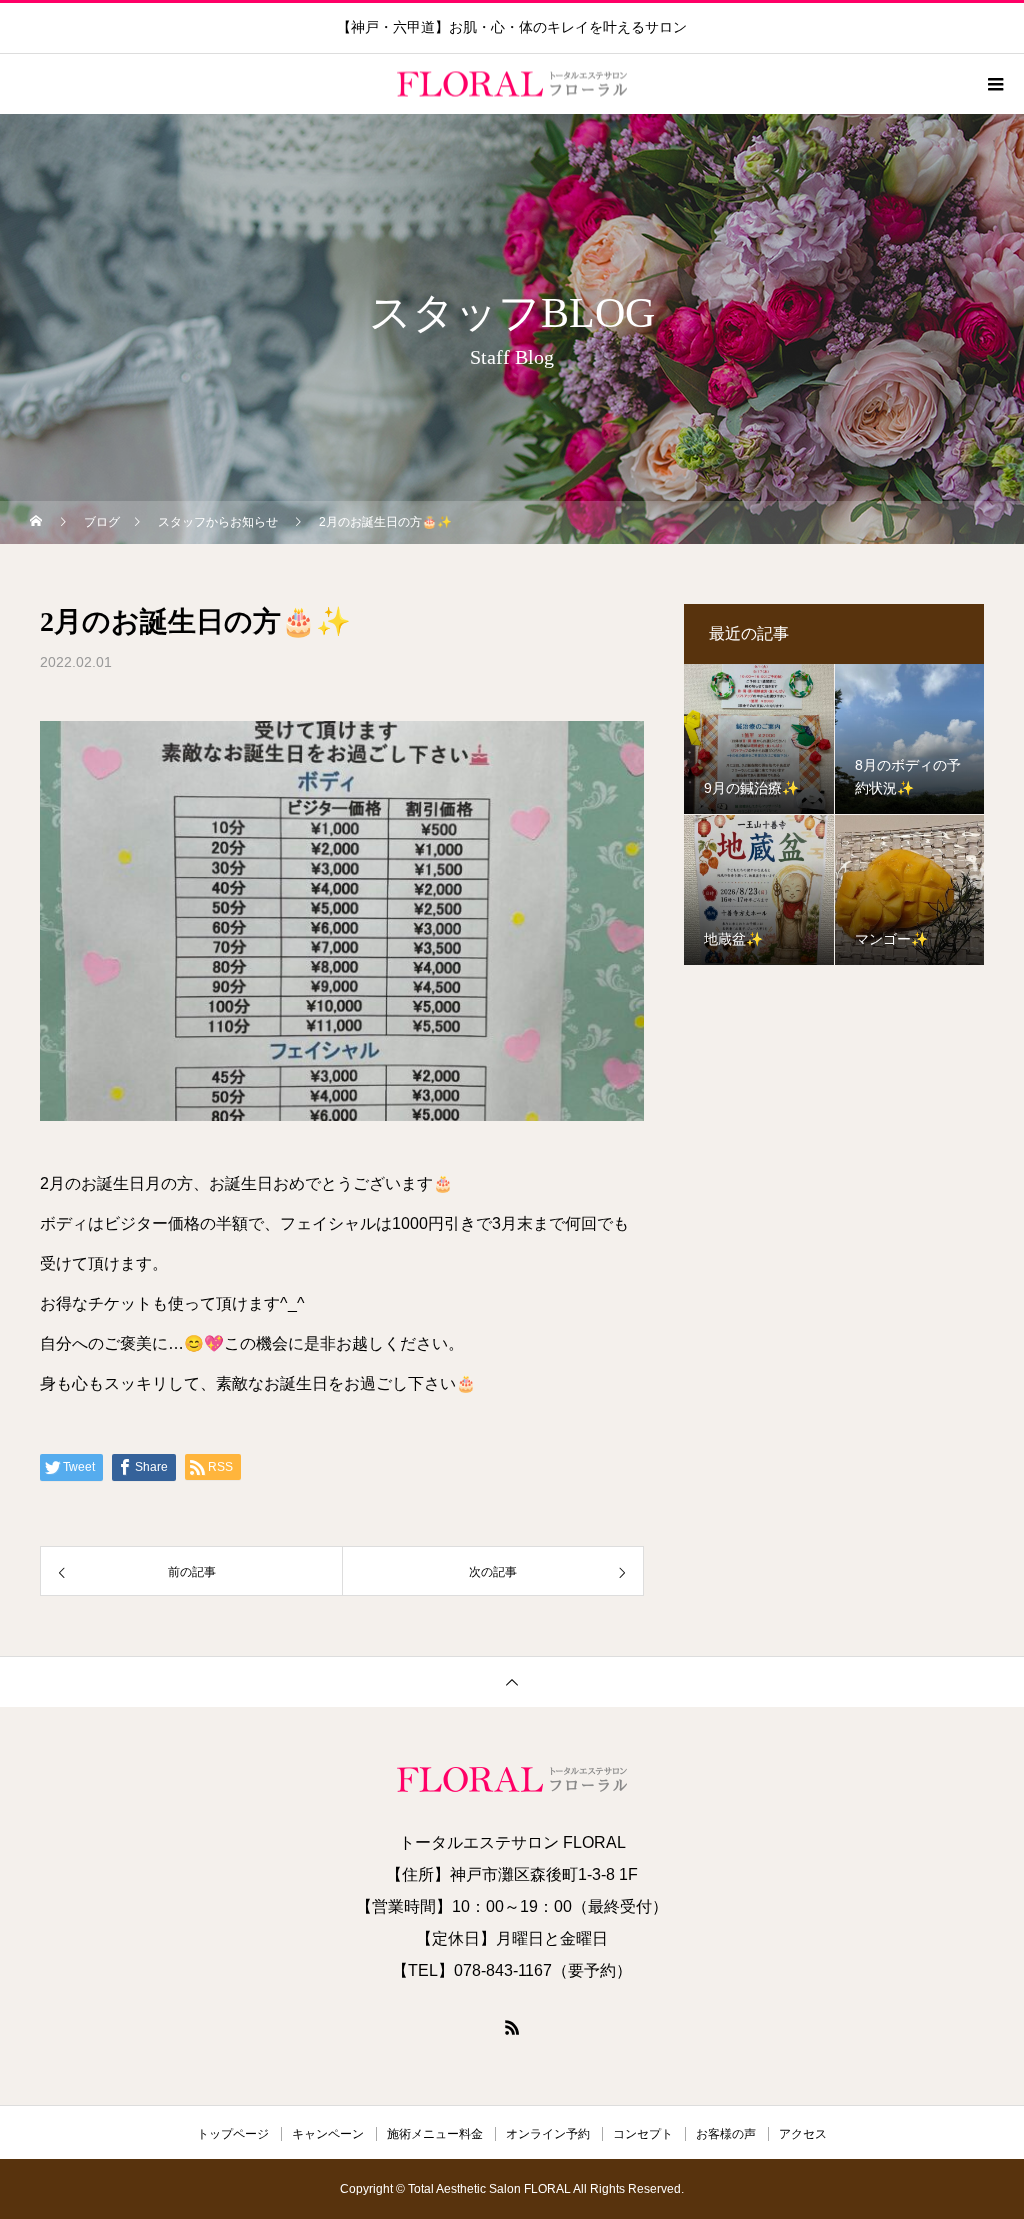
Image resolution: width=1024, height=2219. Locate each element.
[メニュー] (994, 84)
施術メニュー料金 (435, 2134)
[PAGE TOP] (512, 1681)
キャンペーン (328, 2134)
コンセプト (643, 2134)
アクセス (803, 2134)
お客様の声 (726, 2134)
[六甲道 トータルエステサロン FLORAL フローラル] (512, 1779)
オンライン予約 (548, 2134)
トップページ (233, 2134)
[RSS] (512, 2027)
